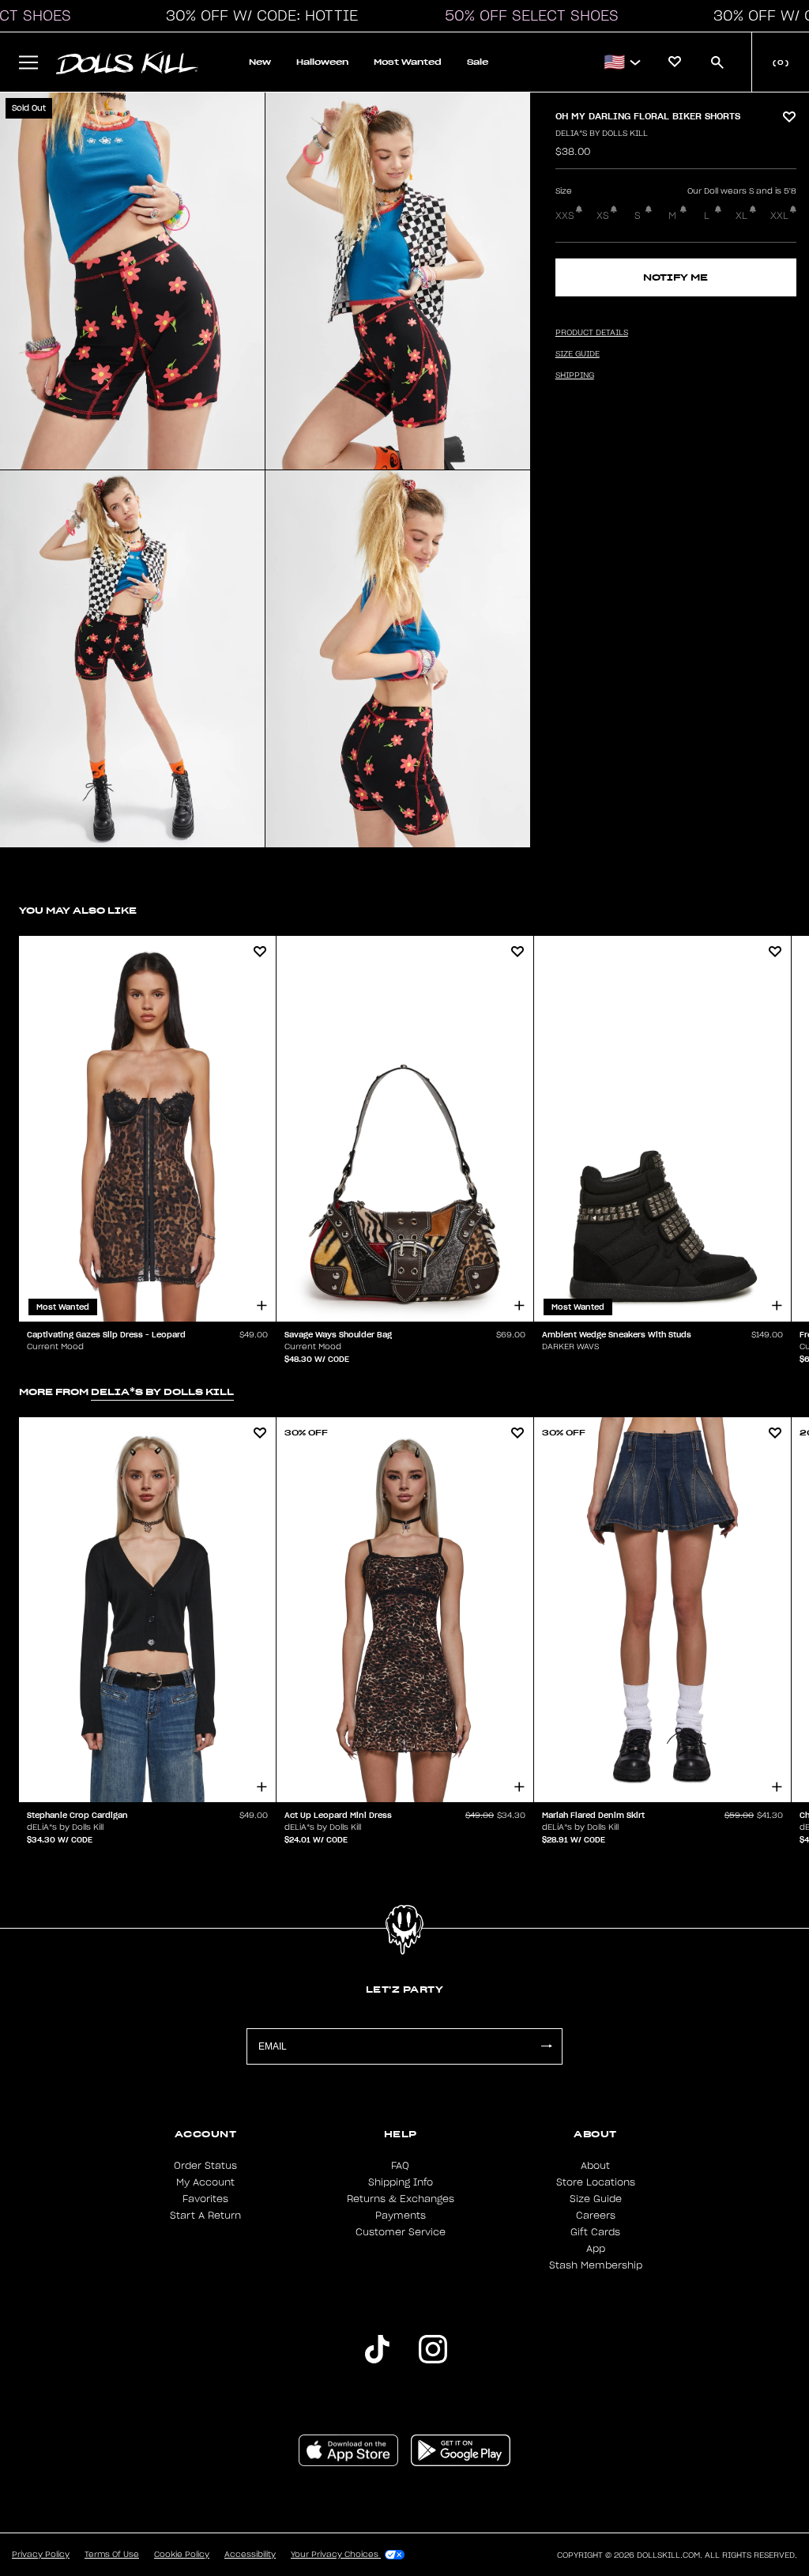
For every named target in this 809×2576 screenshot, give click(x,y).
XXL (779, 216)
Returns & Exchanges (401, 2199)
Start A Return (205, 2216)
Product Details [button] (592, 333)
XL (741, 216)
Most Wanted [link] (408, 62)
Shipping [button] (575, 375)
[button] (258, 16)
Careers (596, 2216)
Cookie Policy (182, 2555)
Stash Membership (596, 2265)
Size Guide (596, 2199)
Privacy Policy (41, 2555)
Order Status (205, 2166)
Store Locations (596, 2182)
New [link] (260, 62)
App (596, 2249)
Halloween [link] (322, 62)
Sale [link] (478, 62)
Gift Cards (595, 2232)
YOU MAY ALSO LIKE (78, 910)
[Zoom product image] (132, 281)
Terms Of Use (112, 2555)
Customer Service (401, 2232)
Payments (401, 2216)
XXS (565, 216)
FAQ (400, 2166)
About (595, 2166)
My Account (205, 2182)
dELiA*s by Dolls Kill (602, 134)
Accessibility (250, 2555)
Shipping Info (401, 2182)
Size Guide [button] (578, 354)
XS (603, 216)
